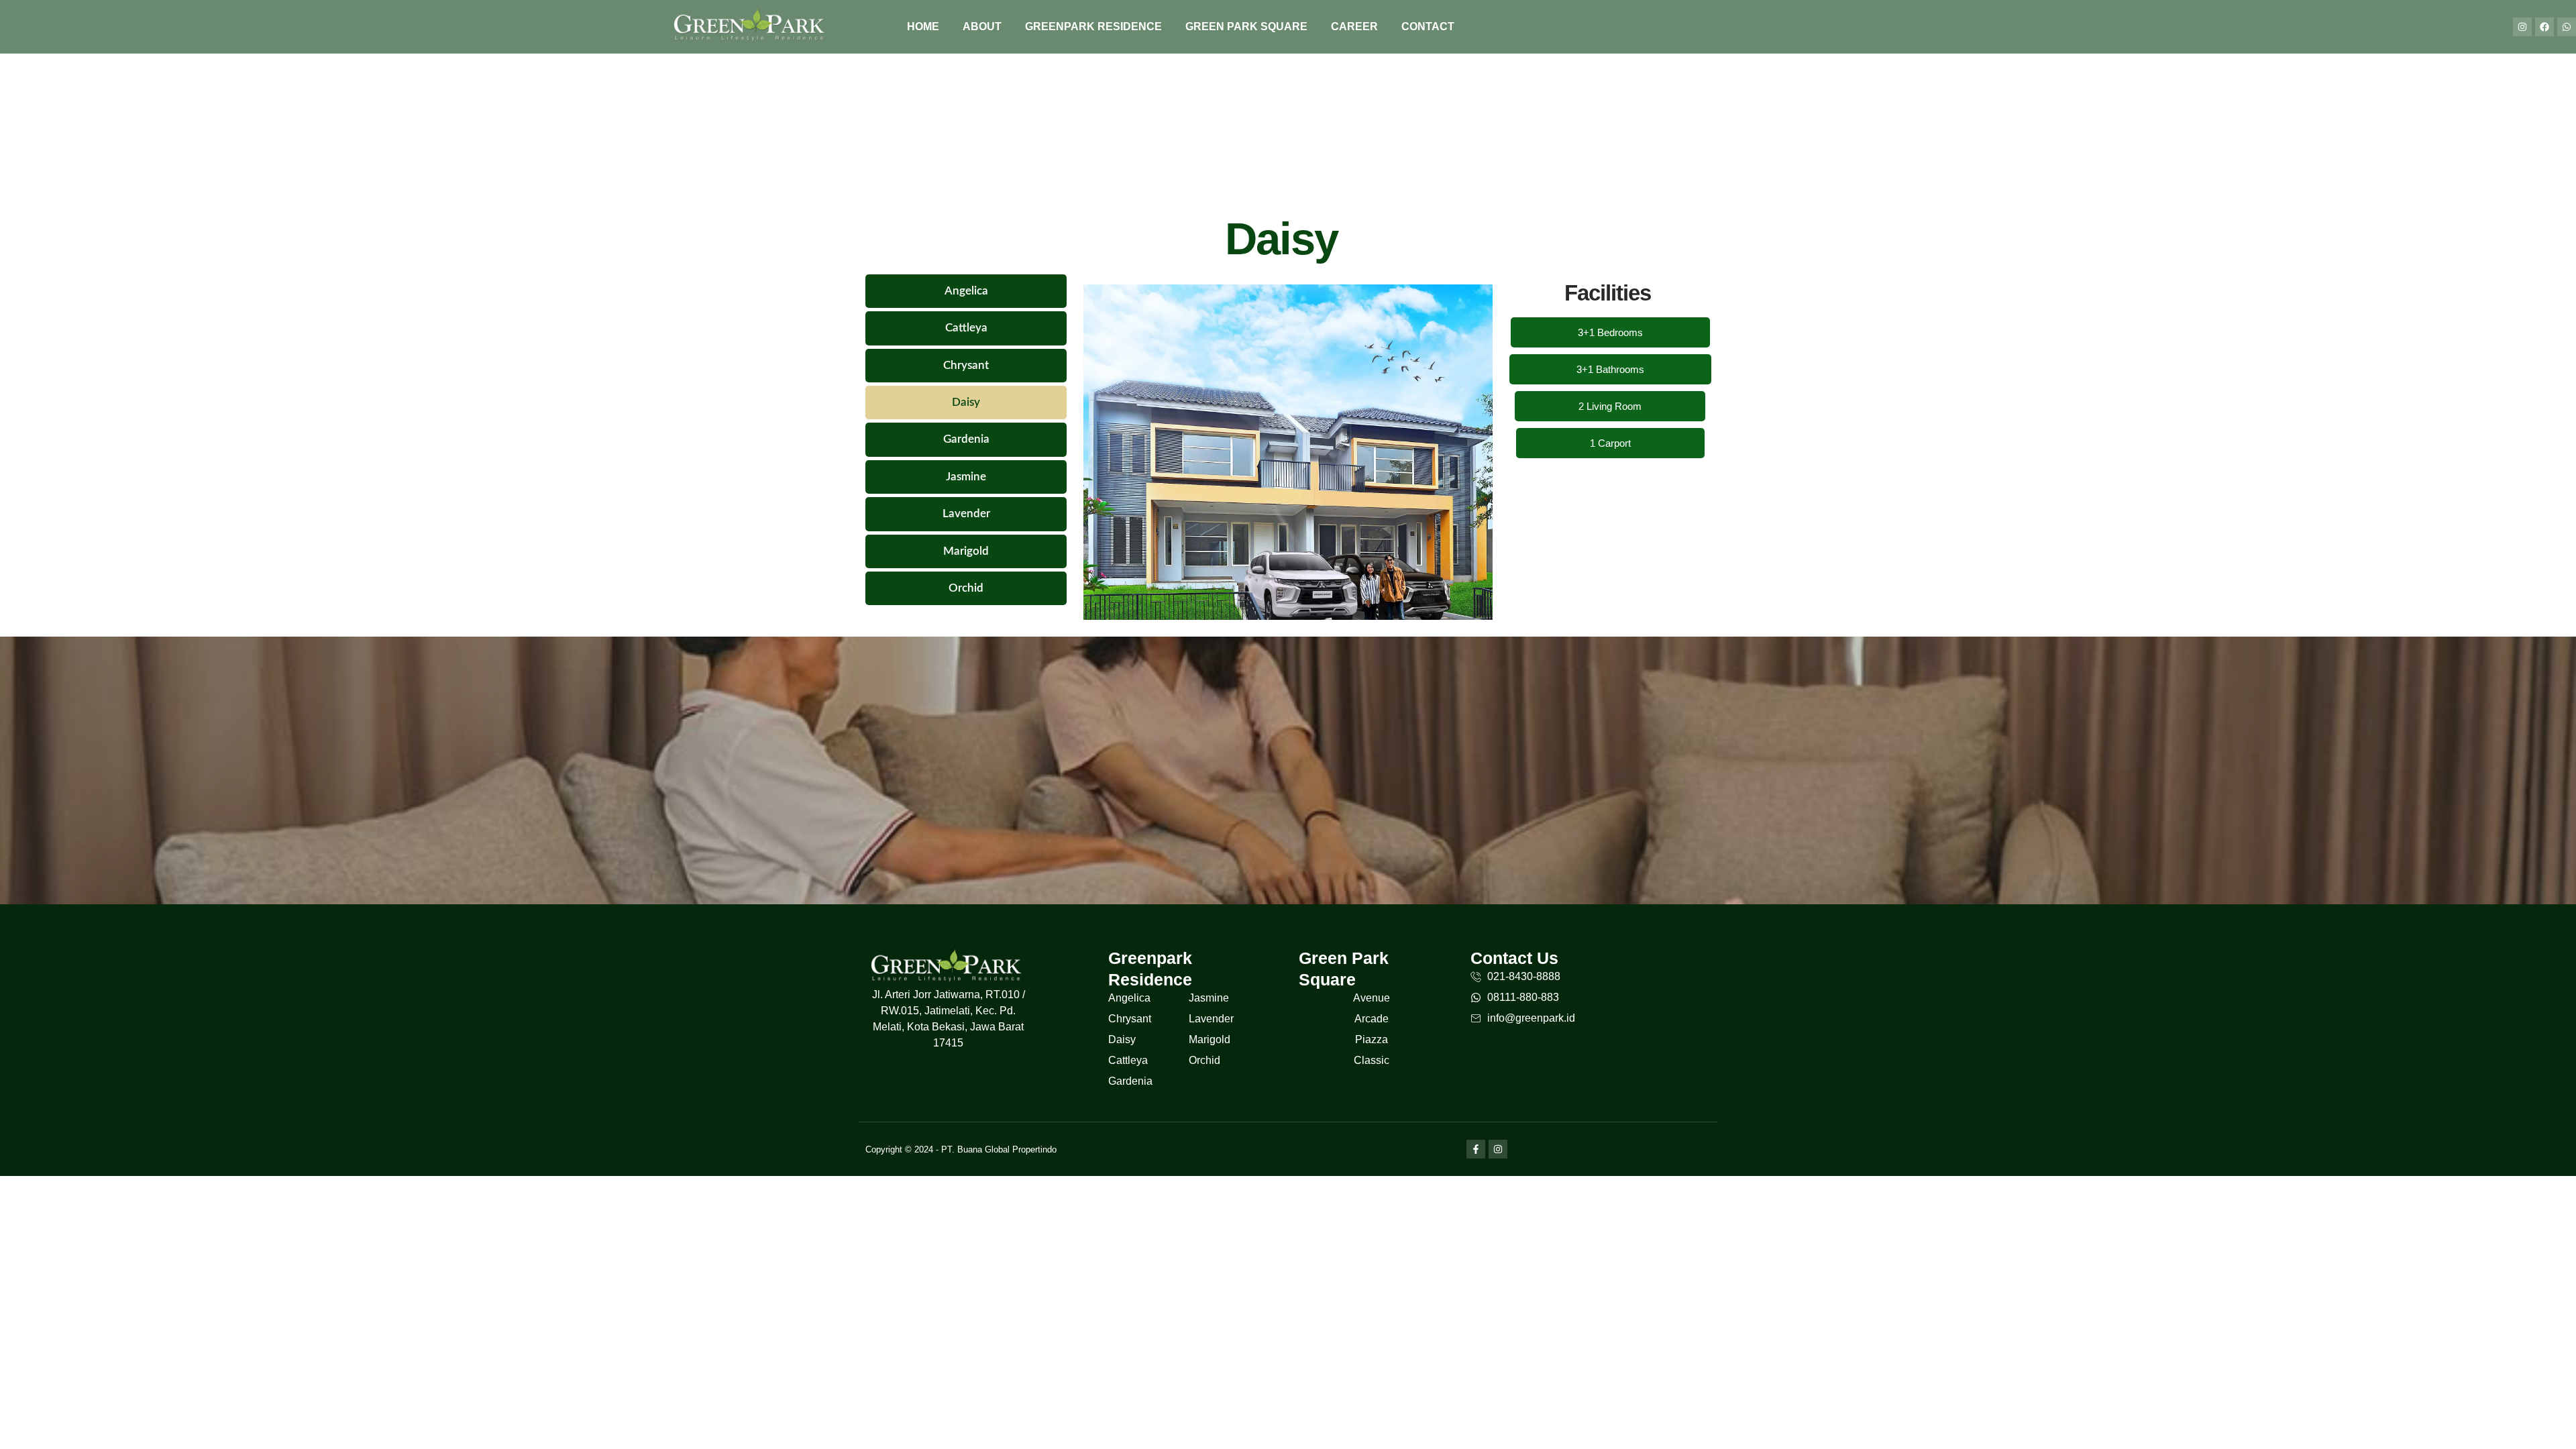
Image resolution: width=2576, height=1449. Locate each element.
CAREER (1354, 26)
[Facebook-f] (1476, 1149)
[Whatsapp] (2567, 27)
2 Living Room (1610, 406)
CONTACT (1428, 26)
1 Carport (1610, 443)
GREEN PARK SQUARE (1246, 26)
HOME (923, 26)
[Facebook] (2544, 27)
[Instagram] (2522, 27)
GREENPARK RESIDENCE (1093, 26)
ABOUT (982, 26)
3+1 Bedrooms (1610, 332)
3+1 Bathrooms (1610, 369)
